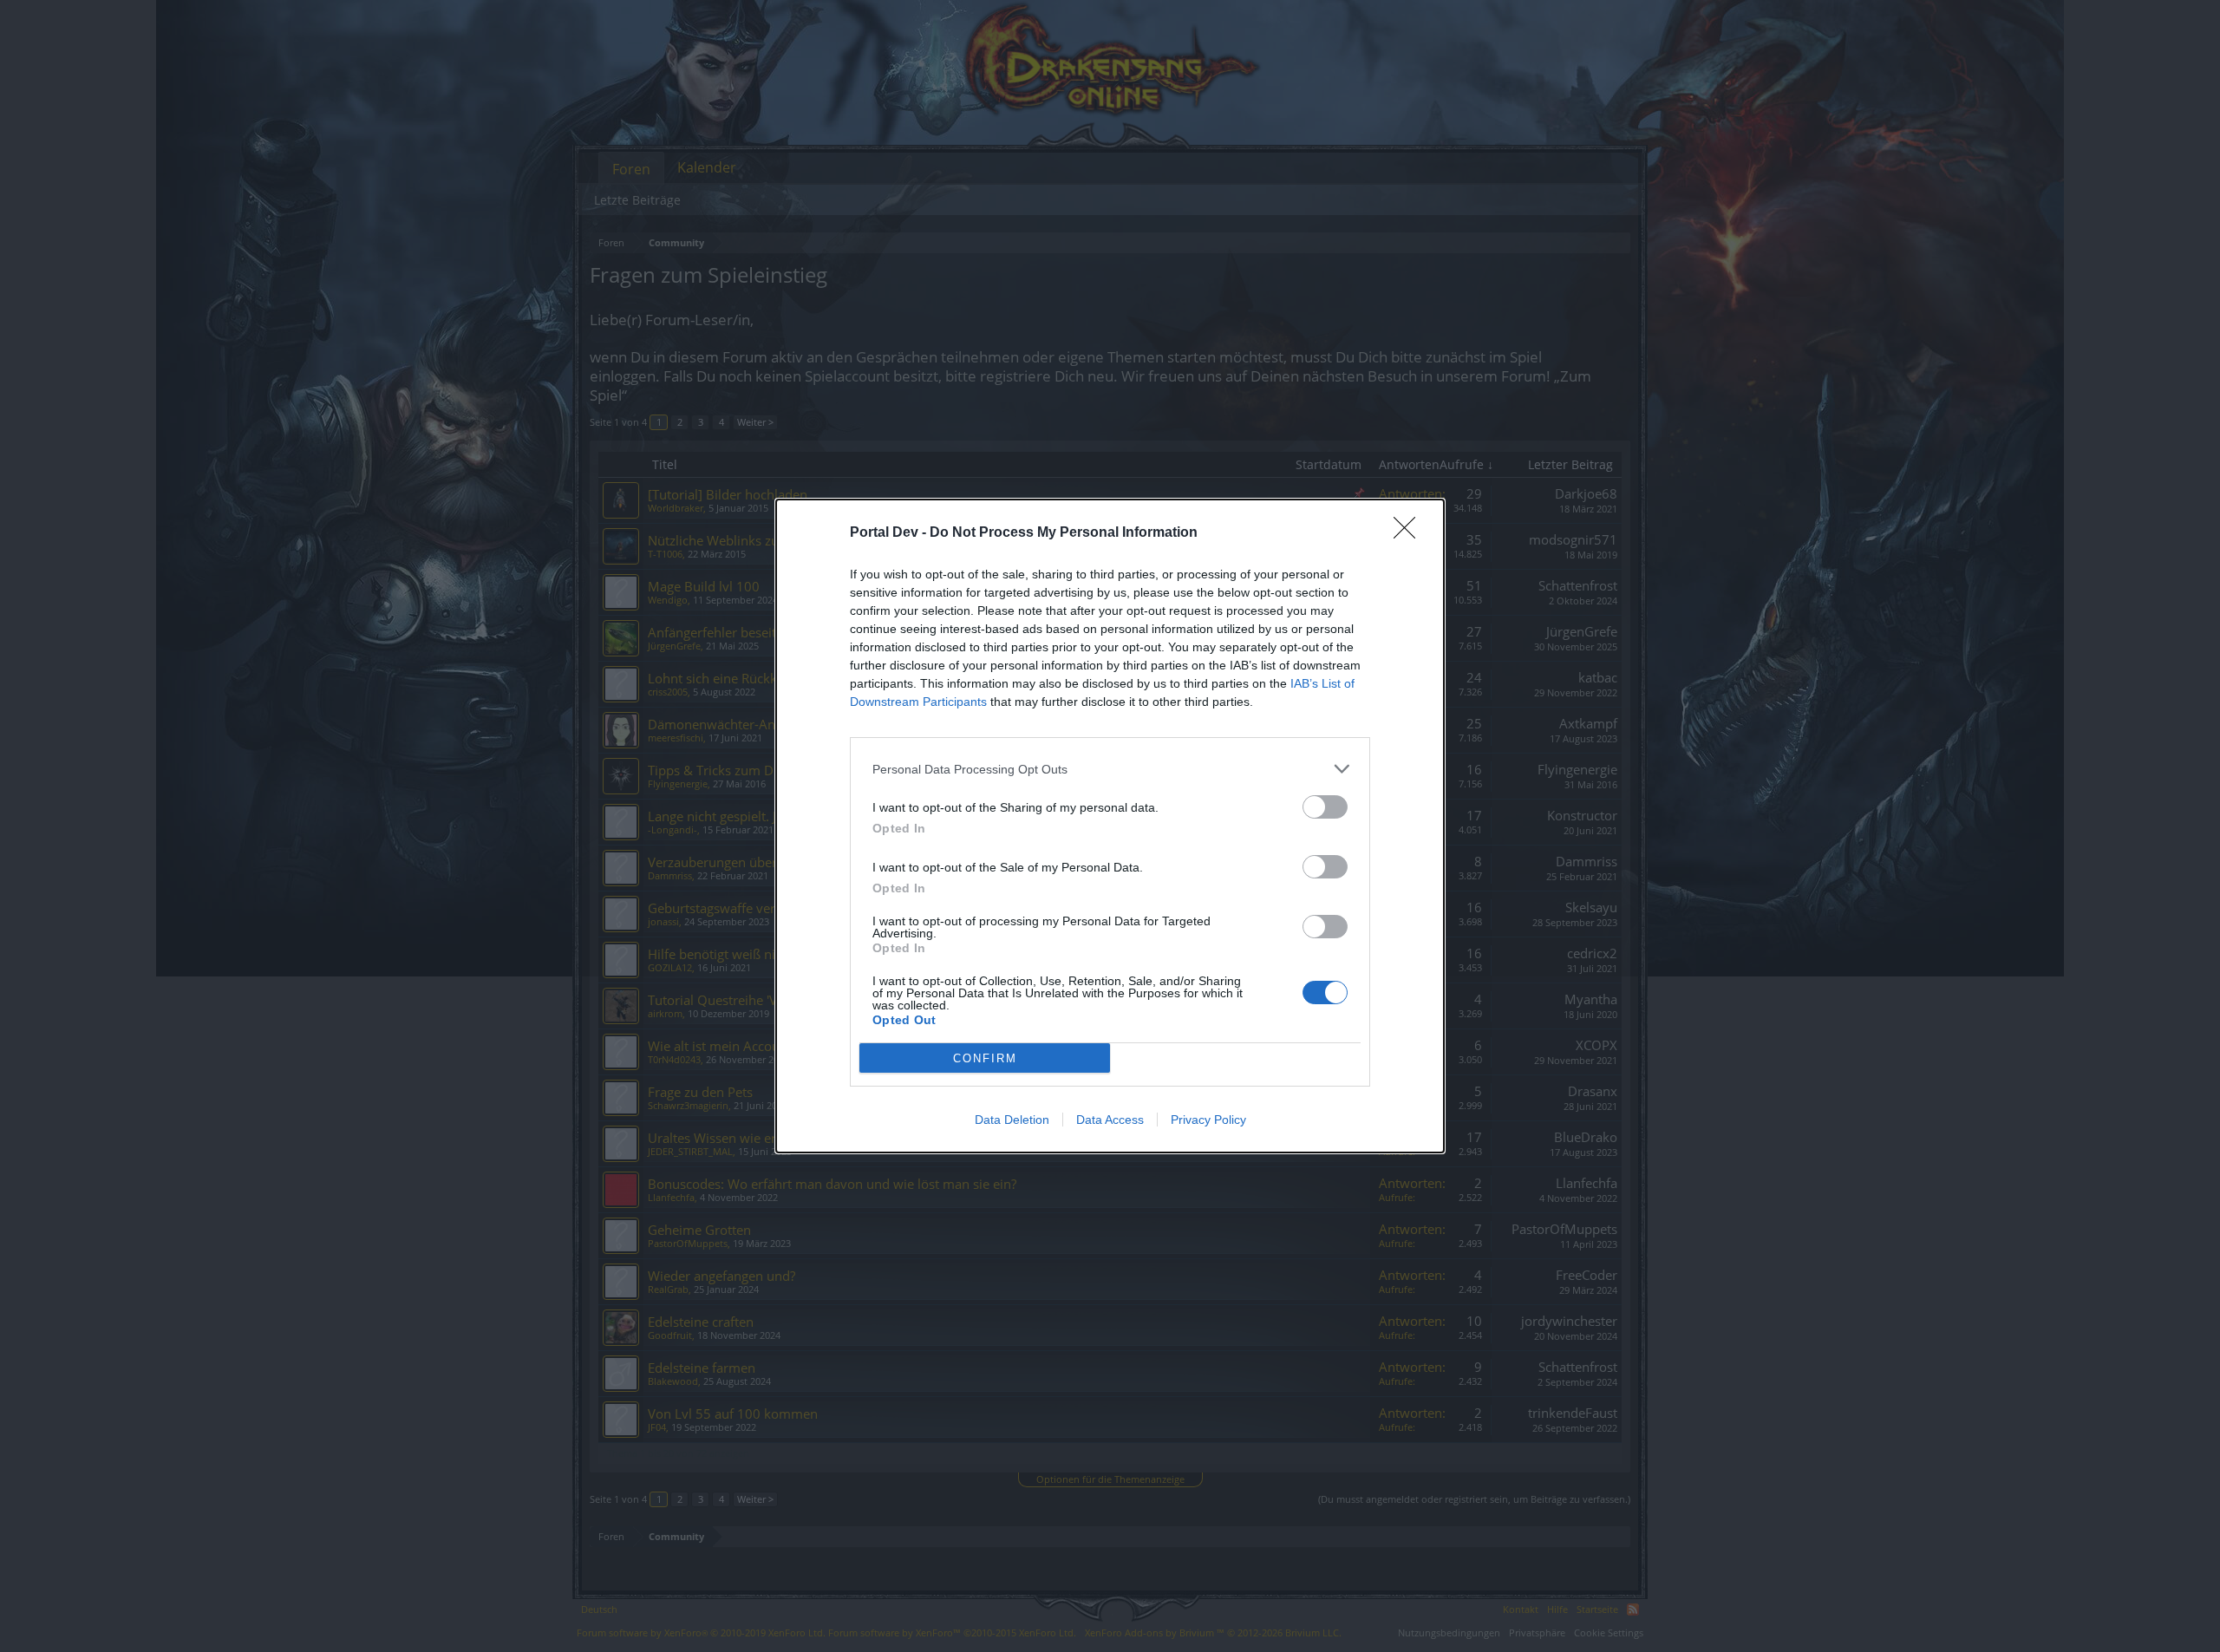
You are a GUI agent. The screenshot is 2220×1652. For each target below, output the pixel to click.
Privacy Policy (1208, 1120)
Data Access (1110, 1120)
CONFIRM (985, 1058)
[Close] (1410, 533)
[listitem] (1110, 769)
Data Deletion (1012, 1120)
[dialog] (1110, 826)
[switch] (1325, 807)
